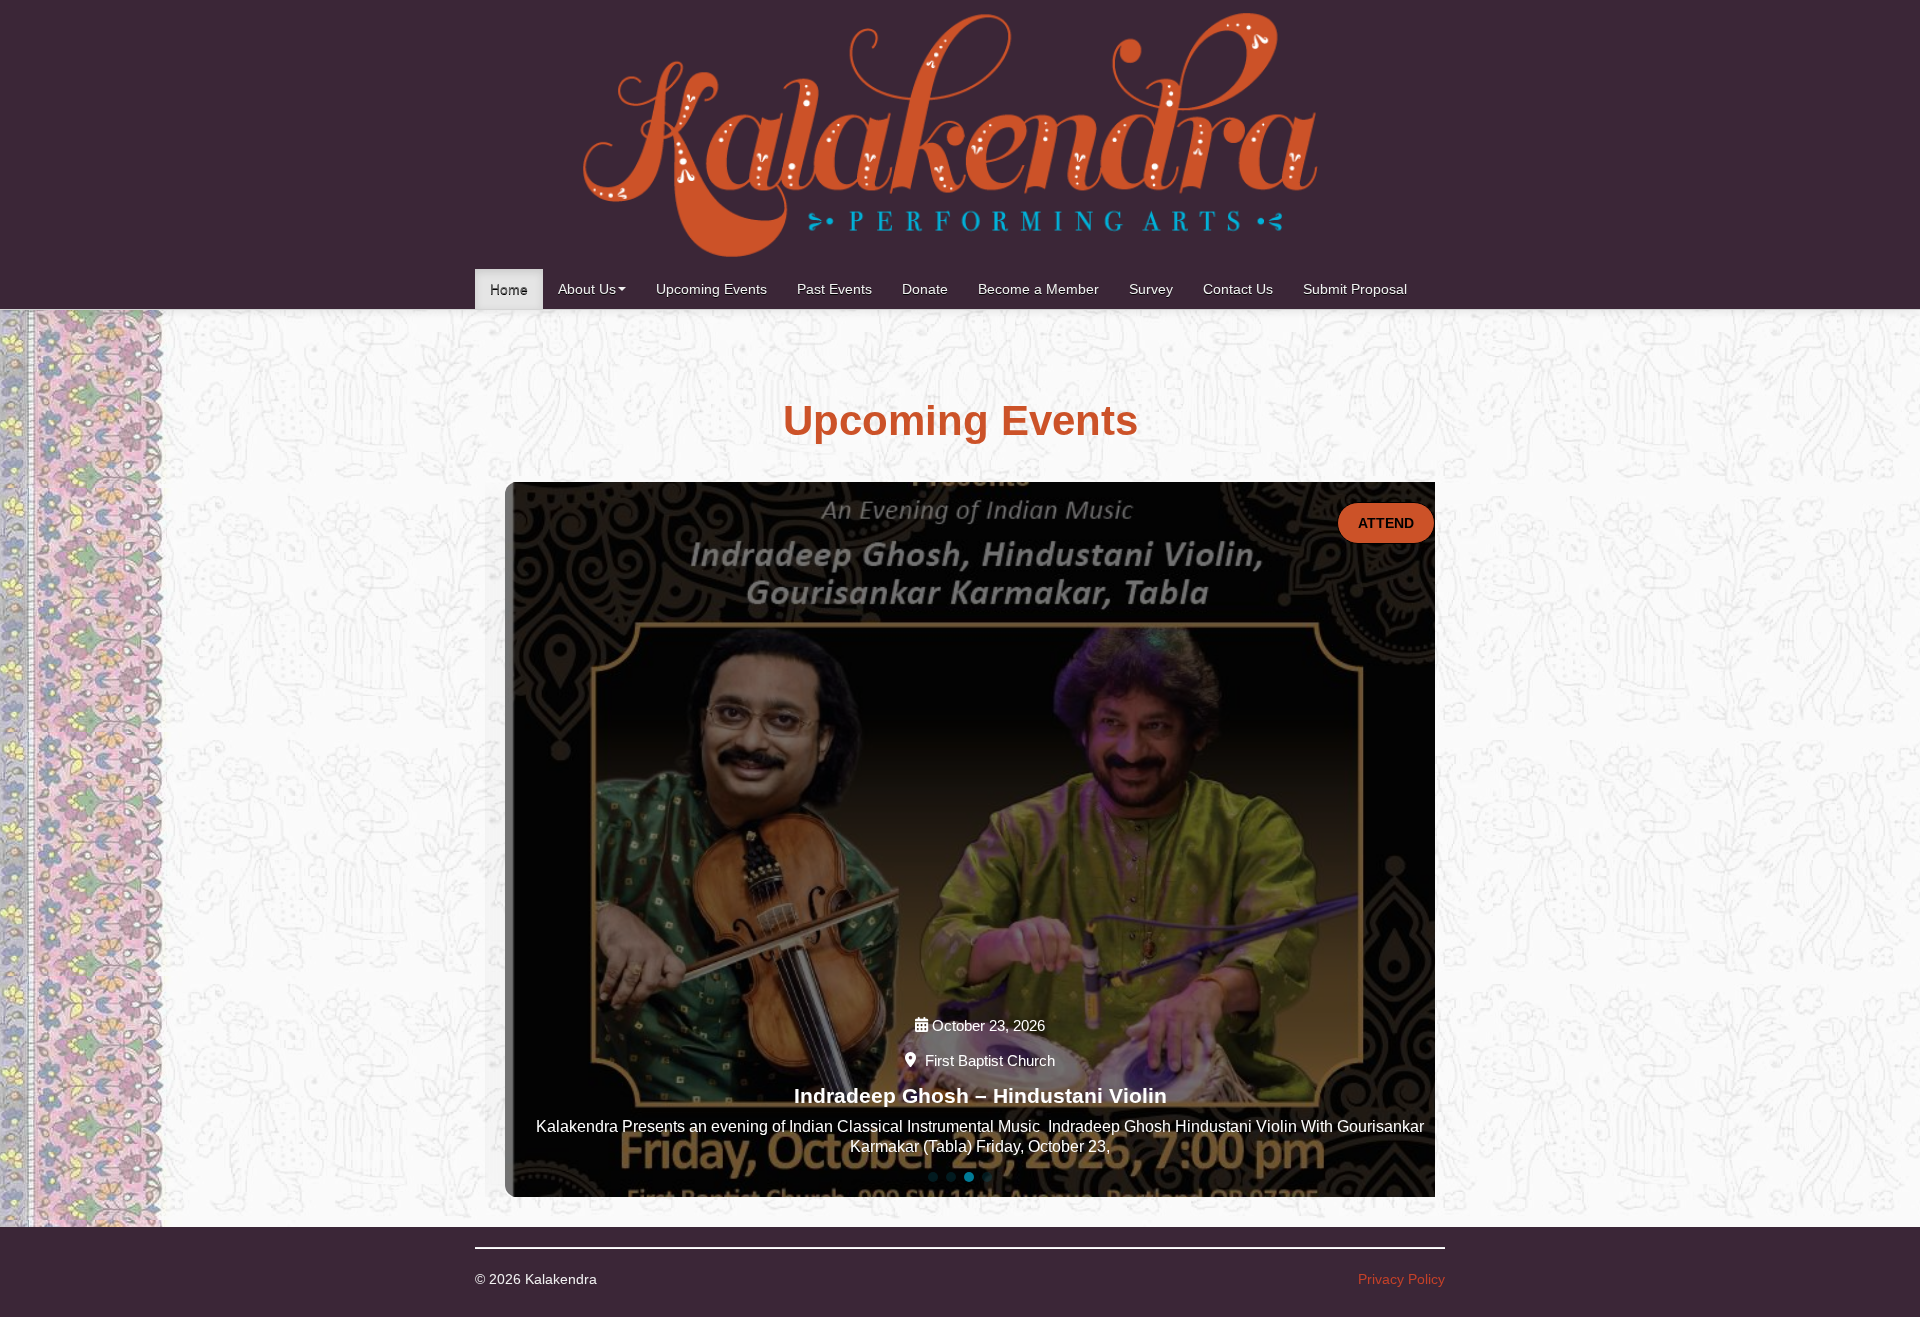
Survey (1151, 289)
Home (509, 289)
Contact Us (1238, 289)
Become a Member (1038, 289)
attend (1386, 523)
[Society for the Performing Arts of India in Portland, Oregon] (950, 134)
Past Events (834, 289)
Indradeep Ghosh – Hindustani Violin (980, 1095)
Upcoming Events (711, 289)
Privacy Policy (1401, 1279)
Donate (925, 289)
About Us (587, 289)
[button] (933, 1177)
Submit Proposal (1355, 289)
